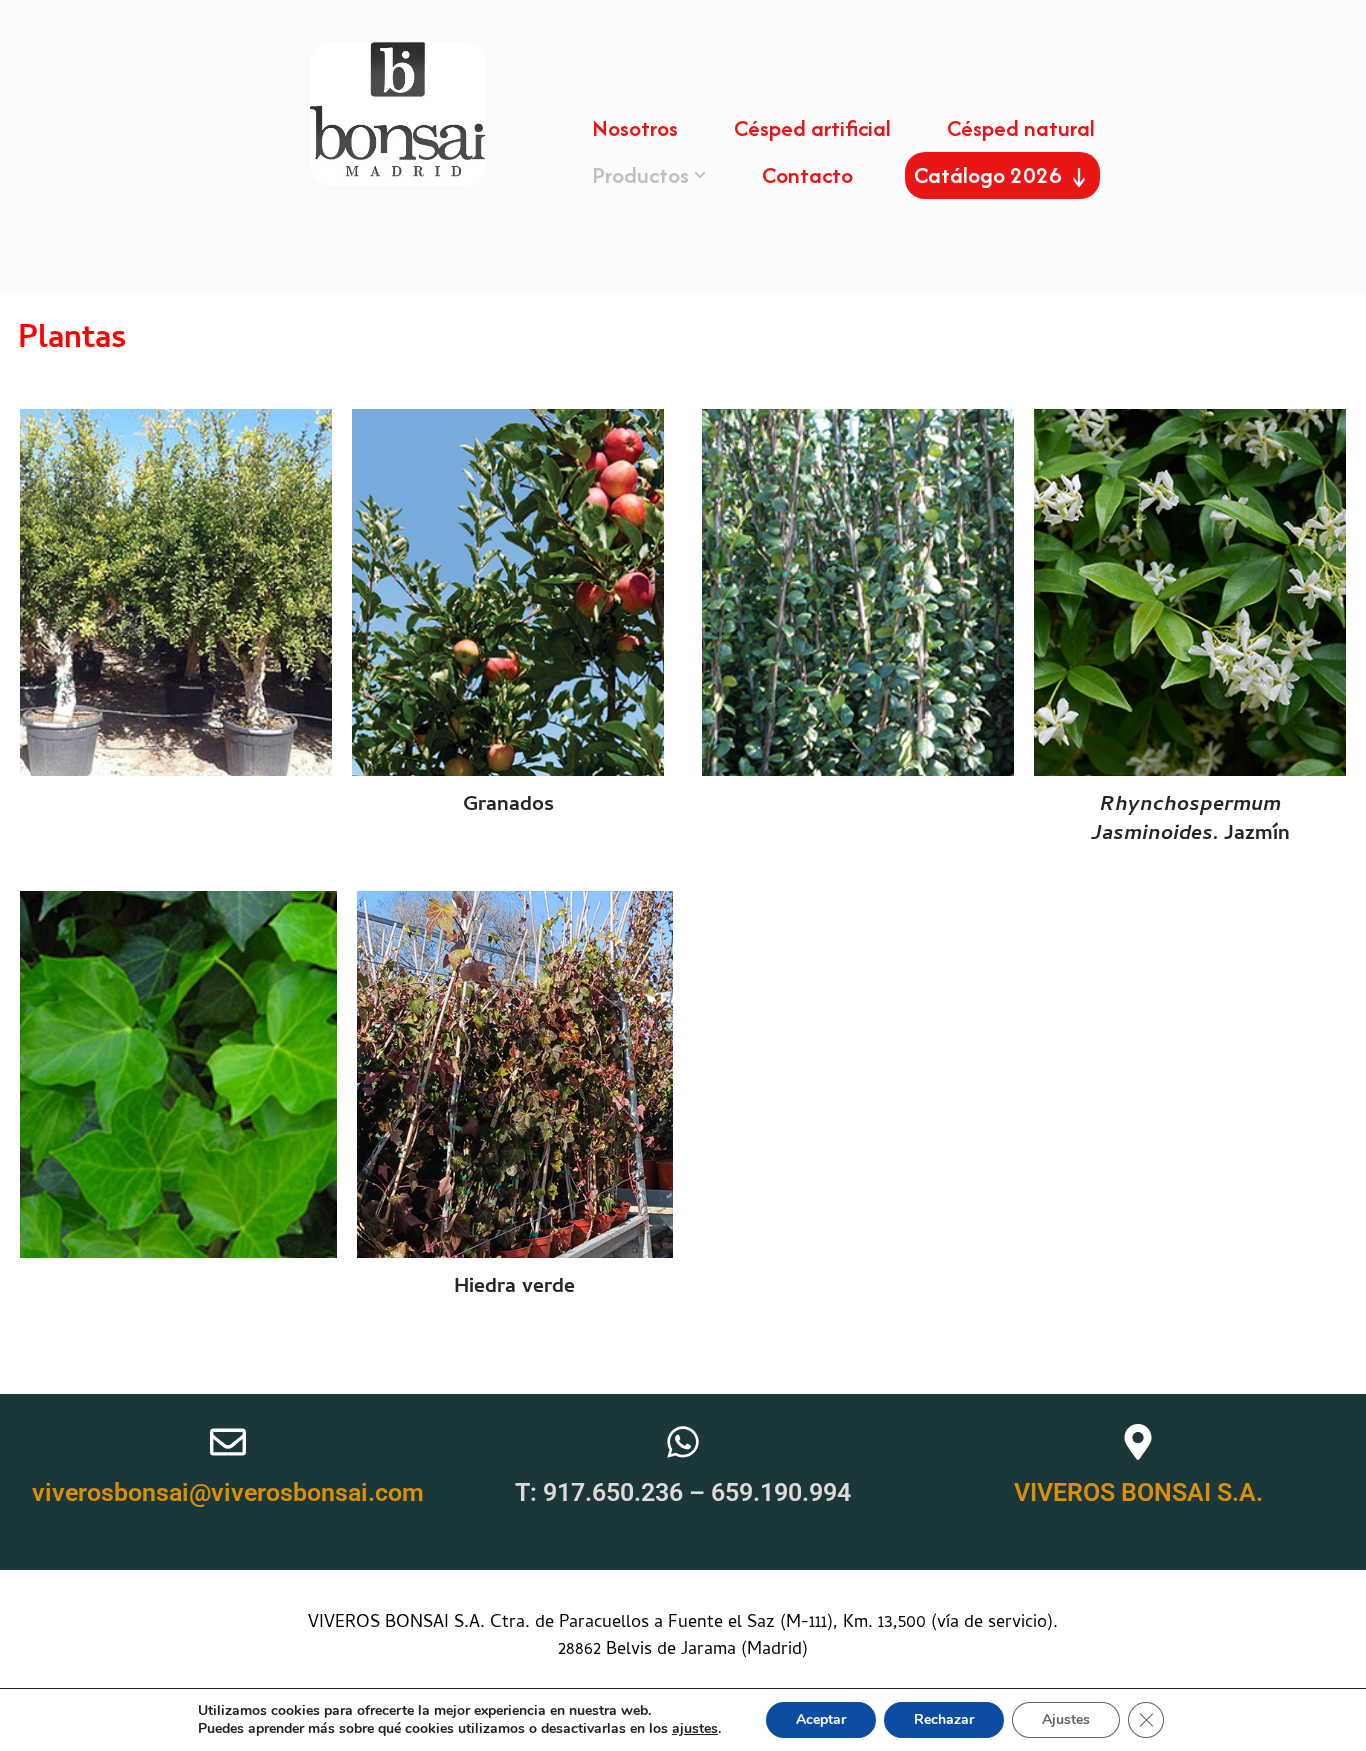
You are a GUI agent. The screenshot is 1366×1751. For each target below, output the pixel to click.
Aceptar (821, 1719)
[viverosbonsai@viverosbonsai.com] (228, 1442)
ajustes (695, 1729)
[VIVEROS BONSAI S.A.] (1138, 1442)
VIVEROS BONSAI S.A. (1138, 1492)
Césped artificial (812, 128)
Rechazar (944, 1719)
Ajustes (1066, 1719)
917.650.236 (613, 1492)
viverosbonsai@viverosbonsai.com (228, 1492)
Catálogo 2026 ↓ (1002, 175)
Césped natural (1021, 128)
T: (529, 1492)
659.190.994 (781, 1492)
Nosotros (635, 128)
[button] (700, 175)
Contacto (807, 175)
